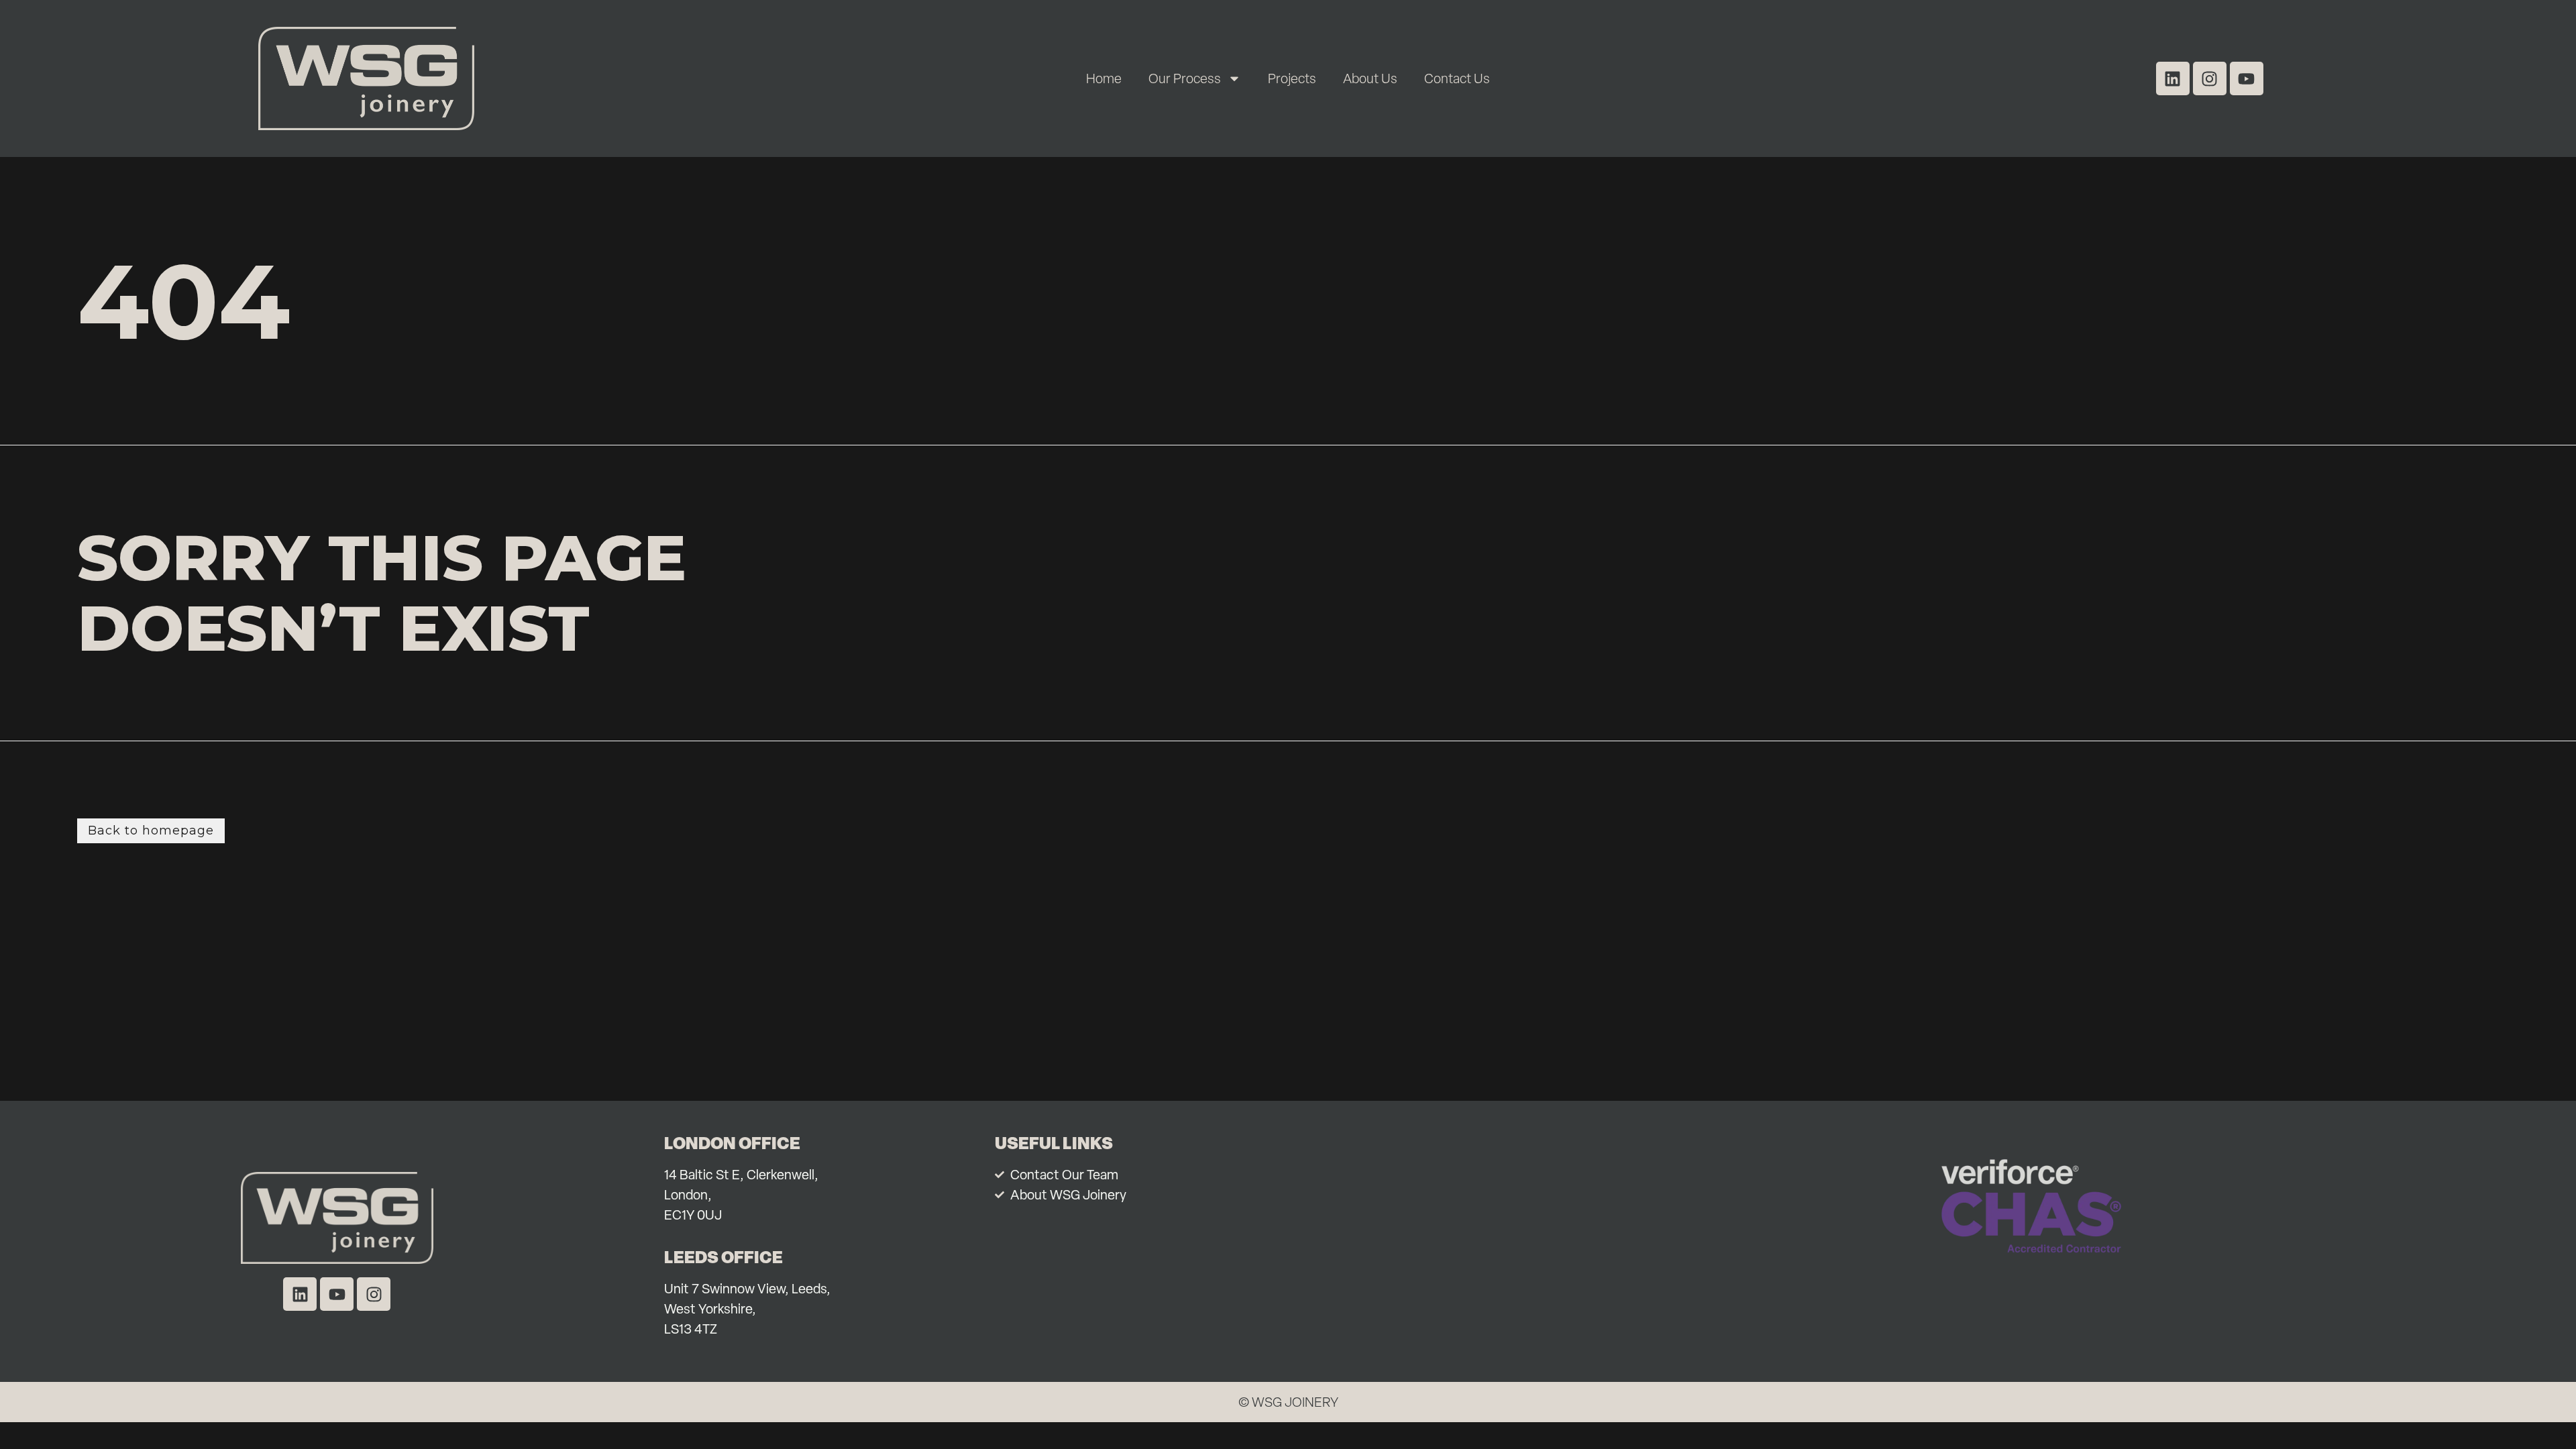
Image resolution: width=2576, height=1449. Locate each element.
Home (1104, 78)
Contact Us (1457, 78)
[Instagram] (2210, 78)
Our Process (1185, 78)
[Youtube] (2247, 78)
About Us (1370, 78)
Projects (1292, 78)
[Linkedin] (2173, 78)
